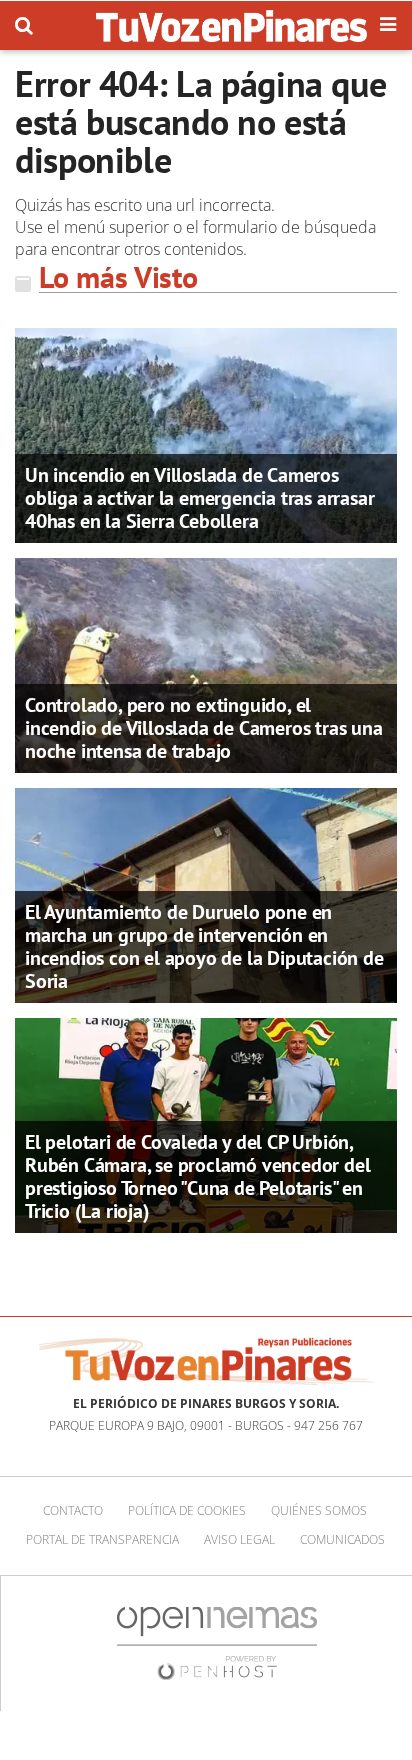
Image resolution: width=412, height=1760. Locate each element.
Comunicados (342, 1539)
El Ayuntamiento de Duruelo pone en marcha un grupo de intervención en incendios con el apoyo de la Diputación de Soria (204, 946)
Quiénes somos (319, 1510)
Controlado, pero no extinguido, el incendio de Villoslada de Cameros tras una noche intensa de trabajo (204, 728)
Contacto (73, 1510)
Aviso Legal (239, 1539)
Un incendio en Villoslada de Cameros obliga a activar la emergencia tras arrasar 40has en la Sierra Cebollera (199, 498)
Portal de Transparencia (102, 1539)
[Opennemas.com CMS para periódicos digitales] (217, 1642)
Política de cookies (187, 1510)
